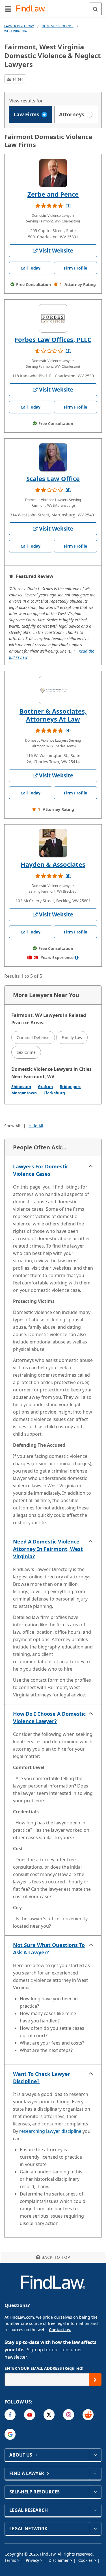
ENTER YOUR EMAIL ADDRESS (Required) (44, 2368)
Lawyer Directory (19, 26)
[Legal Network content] (95, 2529)
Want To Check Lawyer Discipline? (42, 2077)
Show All (12, 1126)
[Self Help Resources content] (95, 2492)
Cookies (86, 2560)
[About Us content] (95, 2455)
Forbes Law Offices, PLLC (53, 339)
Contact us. (60, 2330)
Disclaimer (59, 2560)
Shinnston (21, 1087)
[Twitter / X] (49, 2415)
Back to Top (56, 2257)
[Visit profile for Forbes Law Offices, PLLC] (53, 318)
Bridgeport (70, 1087)
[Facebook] (10, 2415)
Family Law (72, 1037)
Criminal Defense (33, 1037)
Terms (11, 2560)
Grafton (45, 1087)
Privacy (33, 2560)
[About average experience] (77, 958)
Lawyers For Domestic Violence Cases (41, 1170)
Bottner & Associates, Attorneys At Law (53, 715)
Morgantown (24, 1093)
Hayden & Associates (53, 864)
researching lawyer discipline (50, 2131)
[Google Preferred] (10, 2434)
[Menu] (8, 9)
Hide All (36, 1126)
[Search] (95, 9)
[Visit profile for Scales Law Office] (53, 457)
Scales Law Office (53, 478)
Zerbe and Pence (53, 194)
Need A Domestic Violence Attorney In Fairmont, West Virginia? (48, 1549)
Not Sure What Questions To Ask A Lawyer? (49, 1949)
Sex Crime (26, 1052)
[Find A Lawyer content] (95, 2473)
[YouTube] (30, 2415)
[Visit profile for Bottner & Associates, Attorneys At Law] (53, 690)
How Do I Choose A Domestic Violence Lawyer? (49, 1717)
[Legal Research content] (95, 2510)
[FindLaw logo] (33, 9)
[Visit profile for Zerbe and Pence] (53, 173)
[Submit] (95, 2380)
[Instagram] (69, 2415)
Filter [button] (18, 79)
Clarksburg (54, 1093)
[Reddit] (88, 2415)
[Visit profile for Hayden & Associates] (53, 843)
